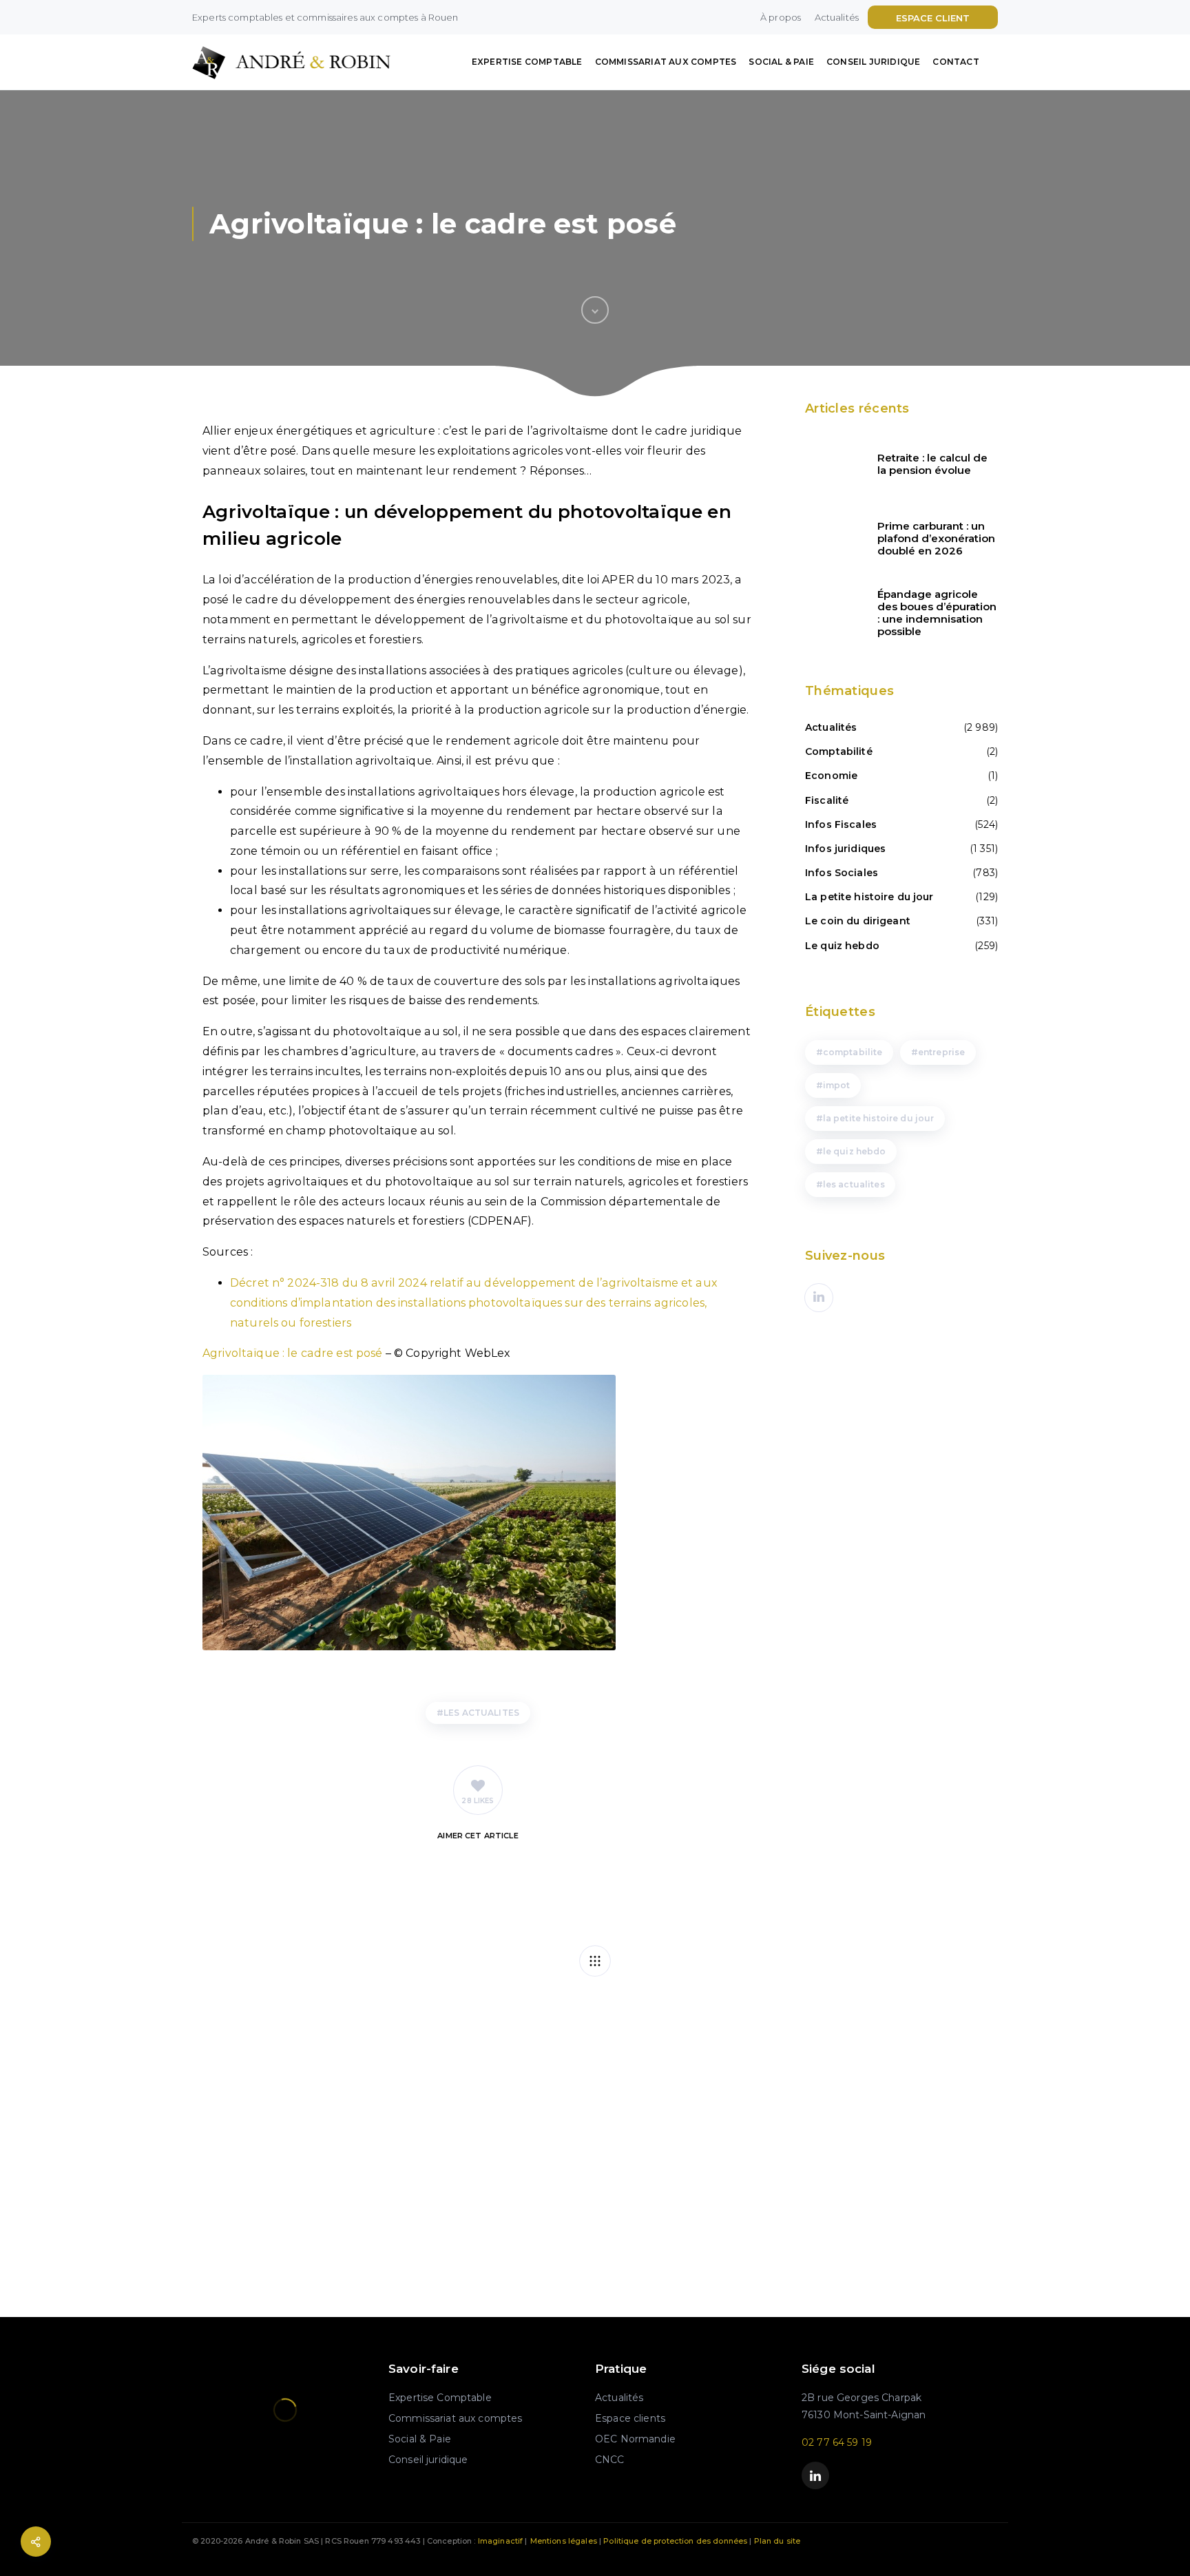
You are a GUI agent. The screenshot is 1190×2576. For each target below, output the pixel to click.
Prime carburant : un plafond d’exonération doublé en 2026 (936, 539)
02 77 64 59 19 (837, 2442)
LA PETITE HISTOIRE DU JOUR (879, 1118)
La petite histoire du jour (869, 897)
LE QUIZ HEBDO (855, 1151)
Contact (956, 62)
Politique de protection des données (675, 2541)
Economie (831, 776)
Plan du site (777, 2541)
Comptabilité (839, 751)
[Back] (595, 1961)
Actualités (837, 17)
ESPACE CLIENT (933, 18)
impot (837, 1085)
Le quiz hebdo (842, 946)
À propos (781, 17)
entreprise (941, 1052)
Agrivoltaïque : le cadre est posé (293, 1353)
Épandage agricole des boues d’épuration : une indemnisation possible (937, 613)
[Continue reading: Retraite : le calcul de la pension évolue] (833, 464)
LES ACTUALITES (481, 1713)
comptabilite (853, 1052)
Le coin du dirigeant (858, 921)
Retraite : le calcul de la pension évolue (932, 464)
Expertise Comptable (527, 62)
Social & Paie (781, 62)
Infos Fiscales (841, 824)
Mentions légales (564, 2541)
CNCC (610, 2460)
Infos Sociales (842, 873)
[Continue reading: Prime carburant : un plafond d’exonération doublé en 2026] (833, 539)
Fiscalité (827, 800)
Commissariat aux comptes (666, 62)
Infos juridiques (845, 849)
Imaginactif (501, 2541)
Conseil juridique (873, 62)
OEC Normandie (635, 2439)
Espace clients (630, 2418)
